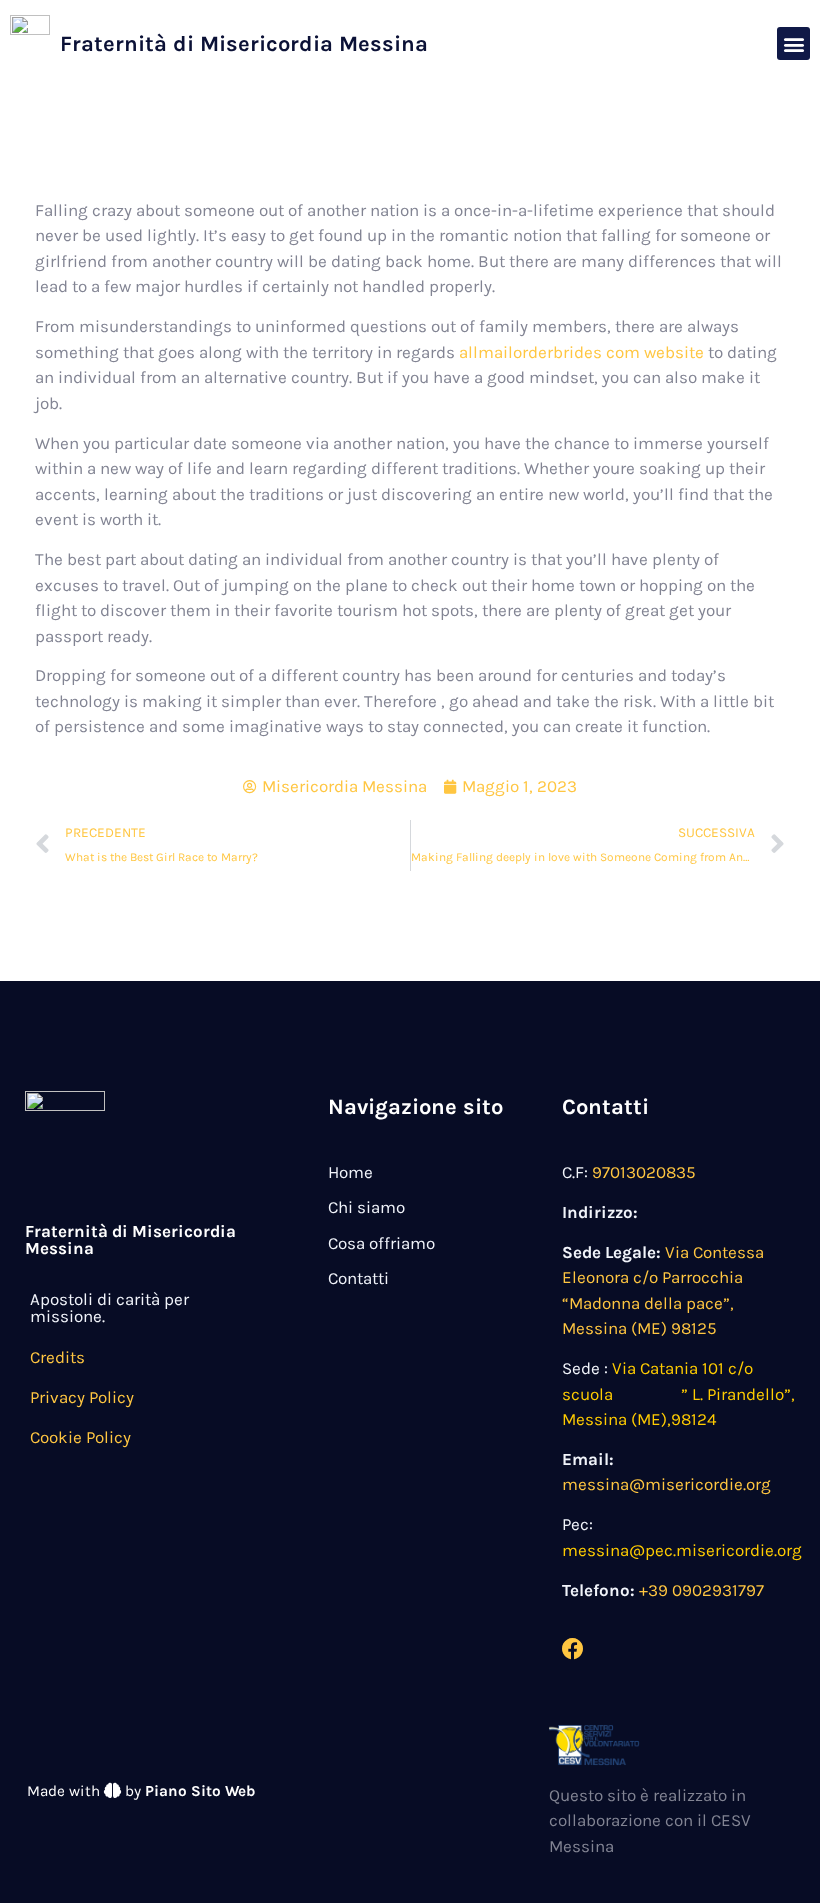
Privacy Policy (82, 1397)
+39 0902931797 (701, 1590)
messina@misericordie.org (666, 1484)
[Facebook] (573, 1649)
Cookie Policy (80, 1437)
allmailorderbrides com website (581, 352)
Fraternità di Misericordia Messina (244, 44)
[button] (793, 43)
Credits (57, 1357)
